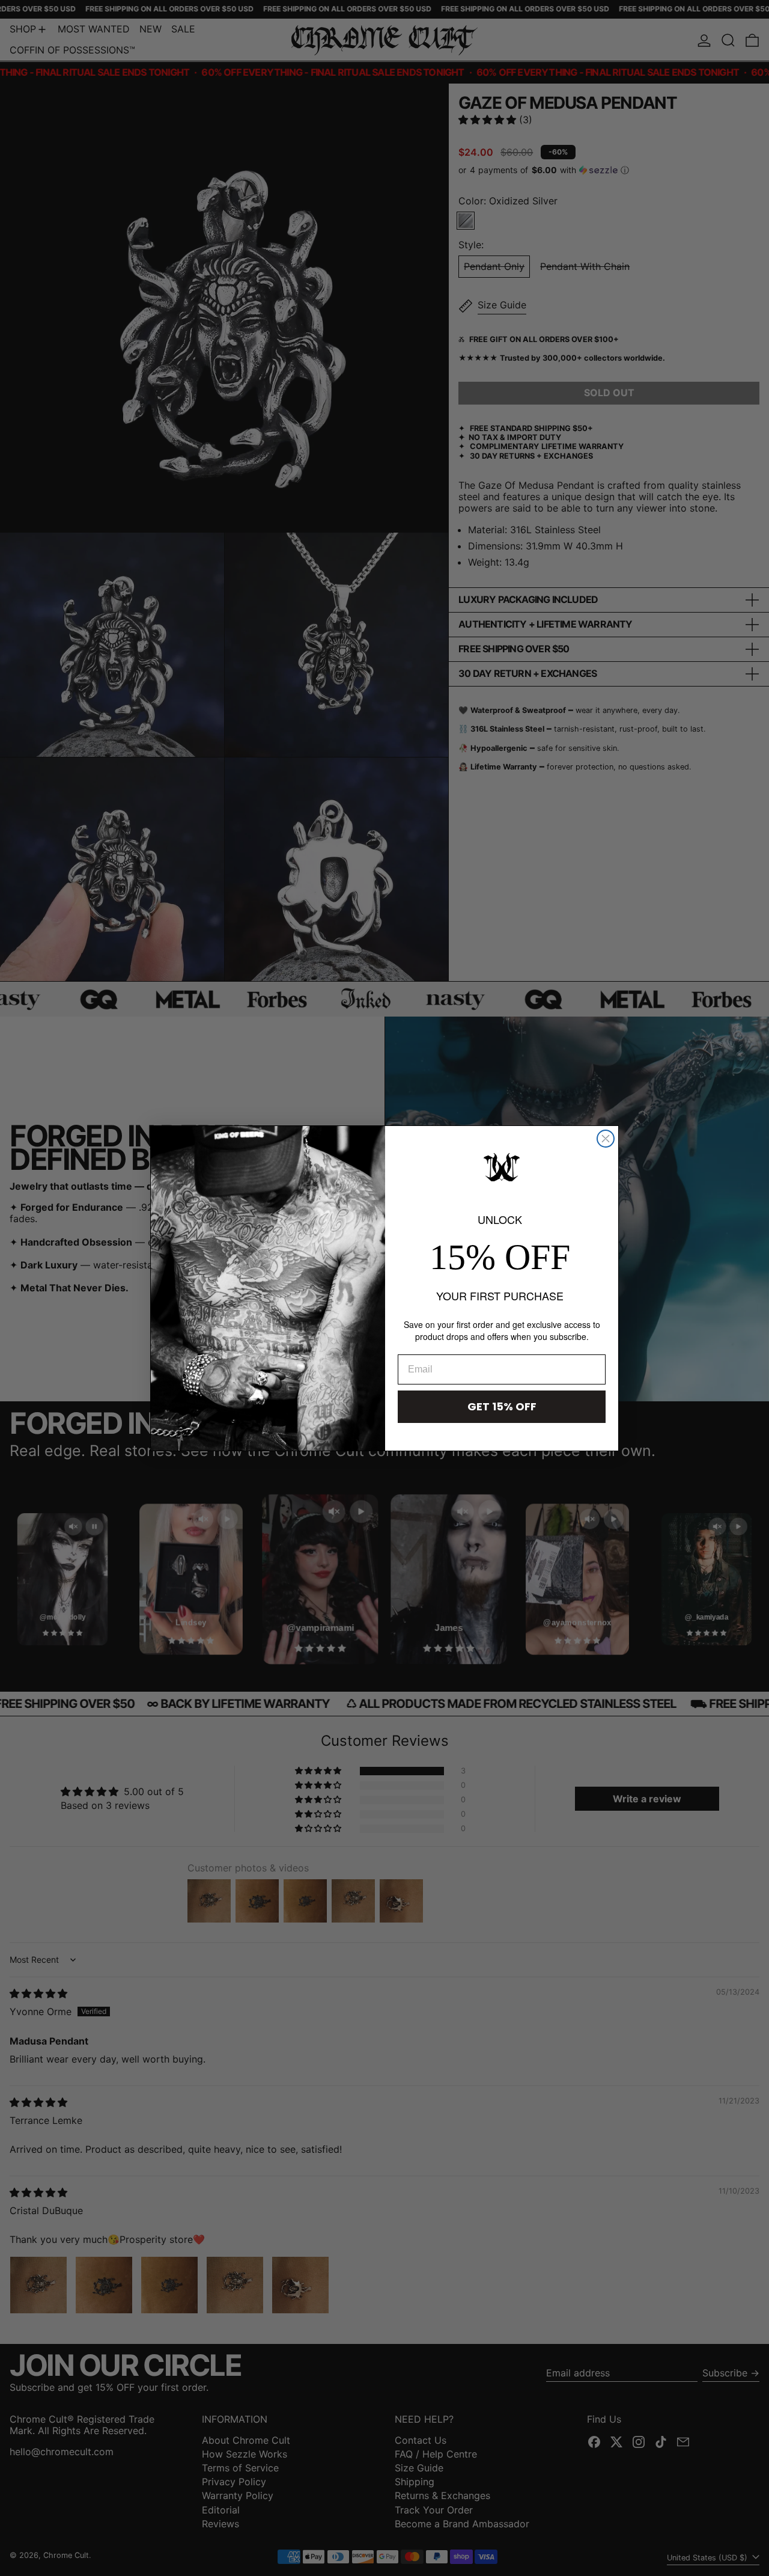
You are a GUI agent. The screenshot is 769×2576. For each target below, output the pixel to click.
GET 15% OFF (502, 1406)
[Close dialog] (606, 1139)
